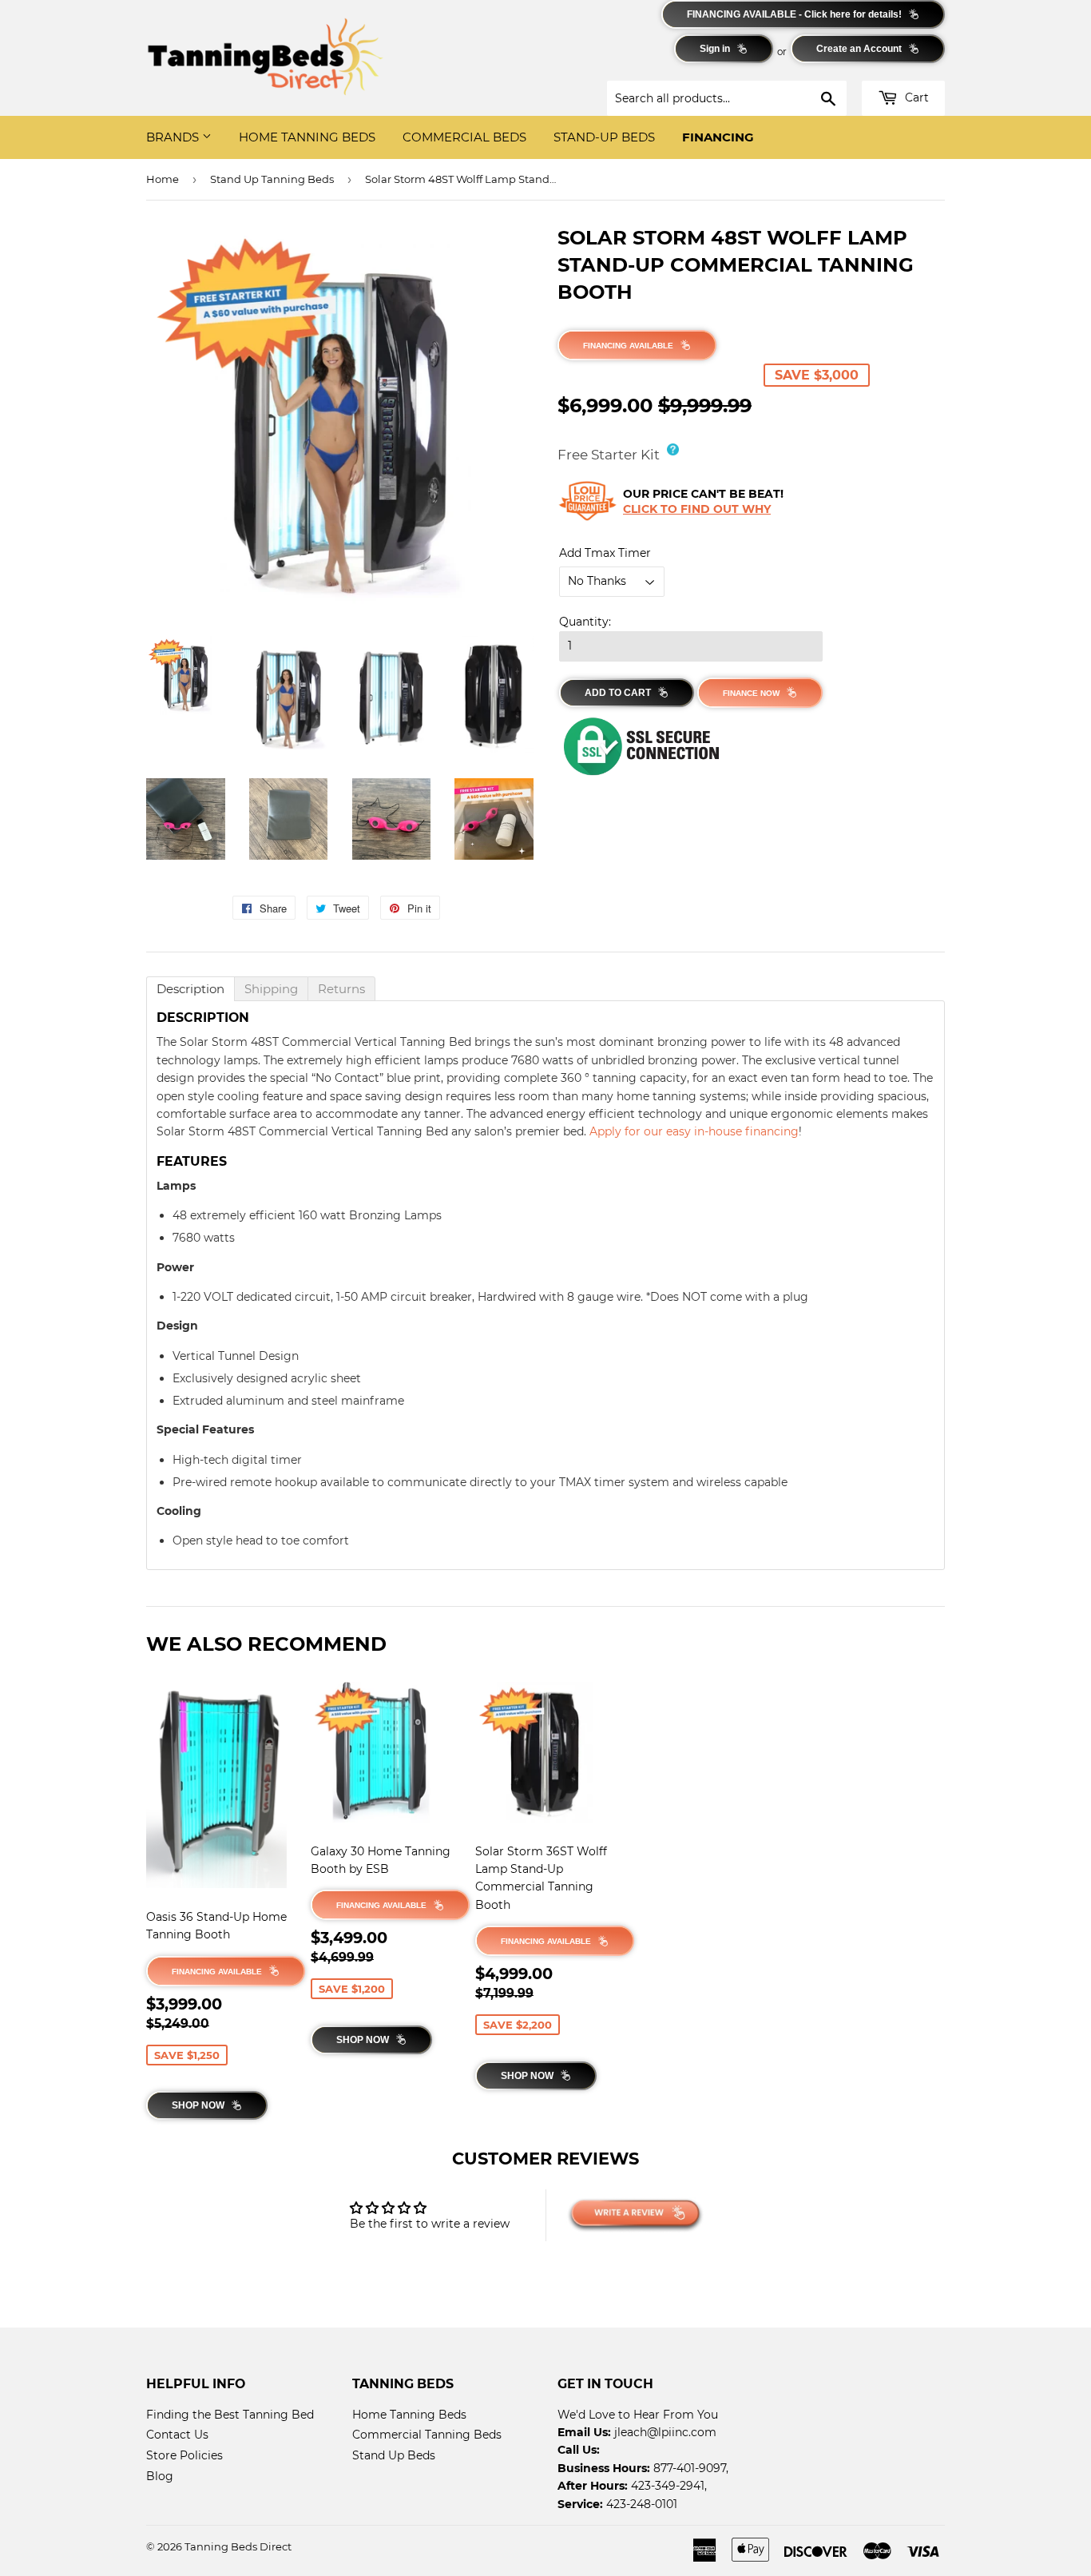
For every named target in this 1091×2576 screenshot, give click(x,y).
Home (163, 179)
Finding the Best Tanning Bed (230, 2415)
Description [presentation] (190, 989)
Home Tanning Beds (307, 137)
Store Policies (184, 2455)
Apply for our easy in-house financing (694, 1131)
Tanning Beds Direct (238, 2546)
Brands (174, 137)
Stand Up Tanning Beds (272, 179)
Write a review (662, 2215)
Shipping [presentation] (271, 989)
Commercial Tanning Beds (427, 2435)
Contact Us (177, 2435)
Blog (160, 2476)
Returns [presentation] (341, 989)
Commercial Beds (464, 137)
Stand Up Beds (394, 2455)
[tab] (190, 989)
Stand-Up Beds (604, 137)
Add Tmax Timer (605, 553)
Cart (915, 97)
